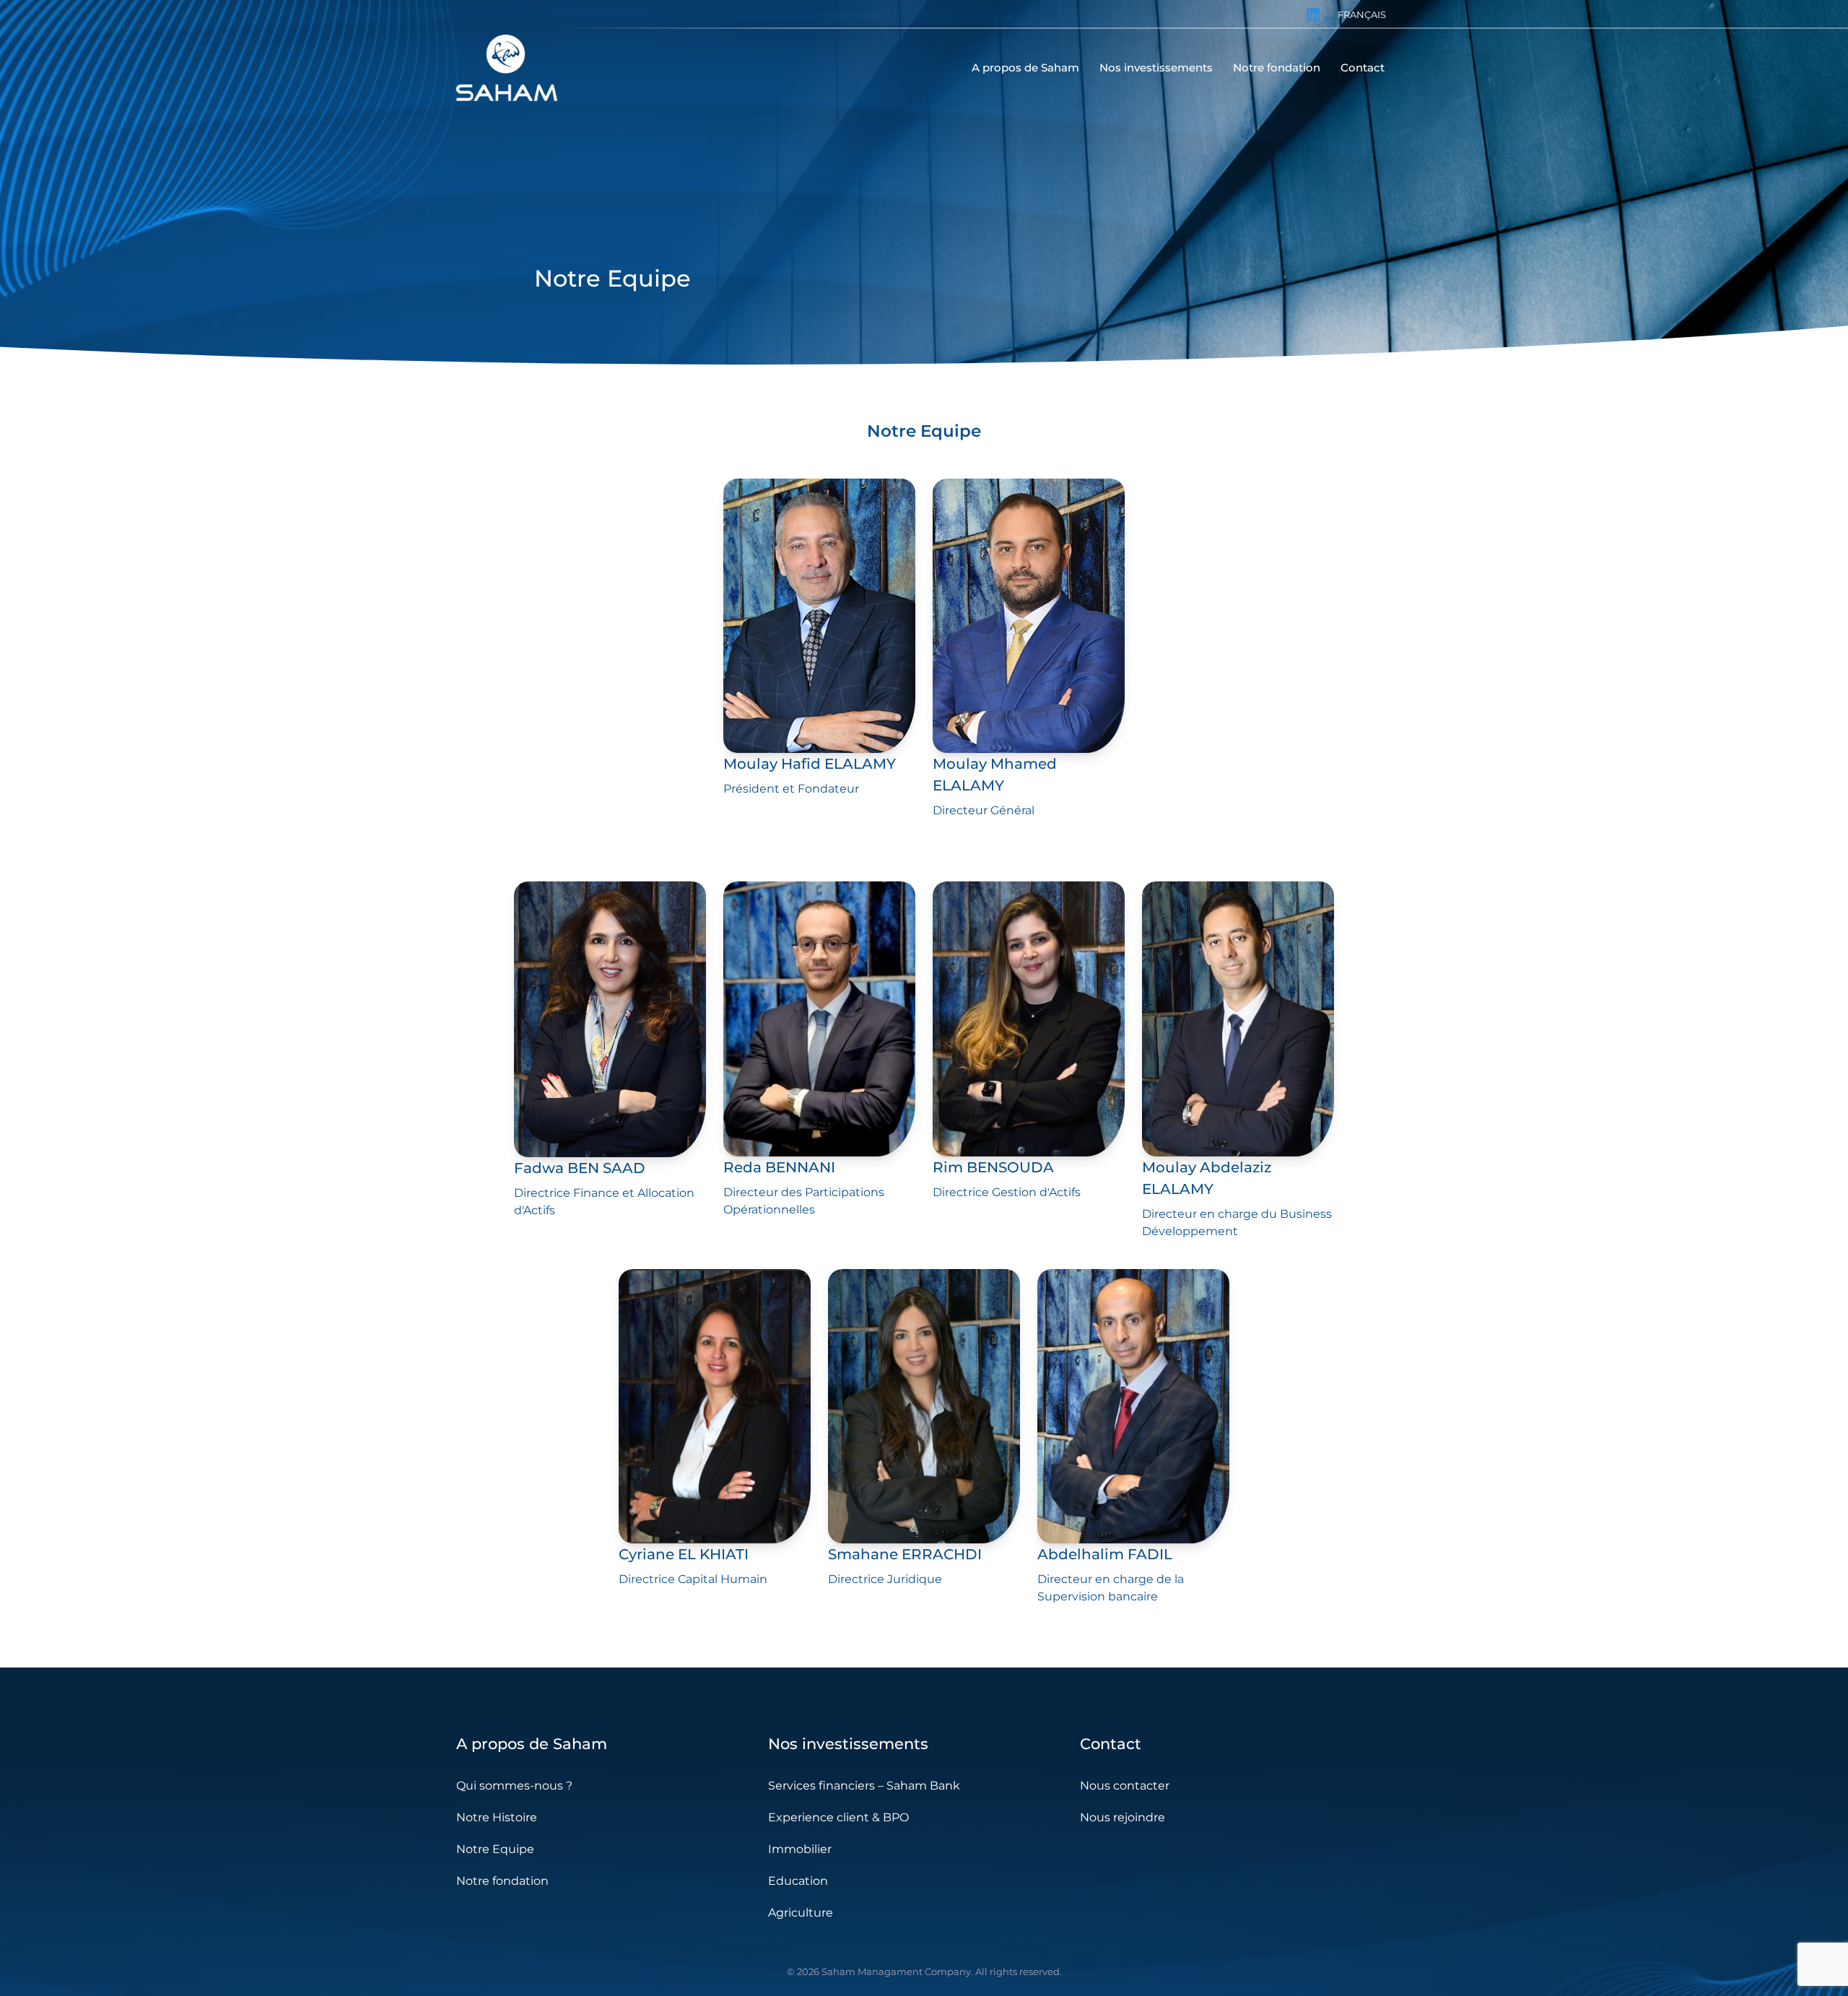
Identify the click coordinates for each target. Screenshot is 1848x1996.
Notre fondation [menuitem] (1277, 67)
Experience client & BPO (838, 1817)
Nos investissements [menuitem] (1156, 67)
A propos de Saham (532, 1744)
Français (1362, 14)
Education (798, 1881)
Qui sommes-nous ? (514, 1786)
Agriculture (801, 1913)
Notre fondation (502, 1881)
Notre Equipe (495, 1849)
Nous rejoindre (1123, 1817)
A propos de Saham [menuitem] (1025, 67)
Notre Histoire (497, 1817)
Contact (1111, 1744)
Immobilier (800, 1849)
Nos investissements (848, 1744)
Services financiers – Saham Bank (864, 1786)
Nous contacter (1125, 1786)
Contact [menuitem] (1363, 67)
